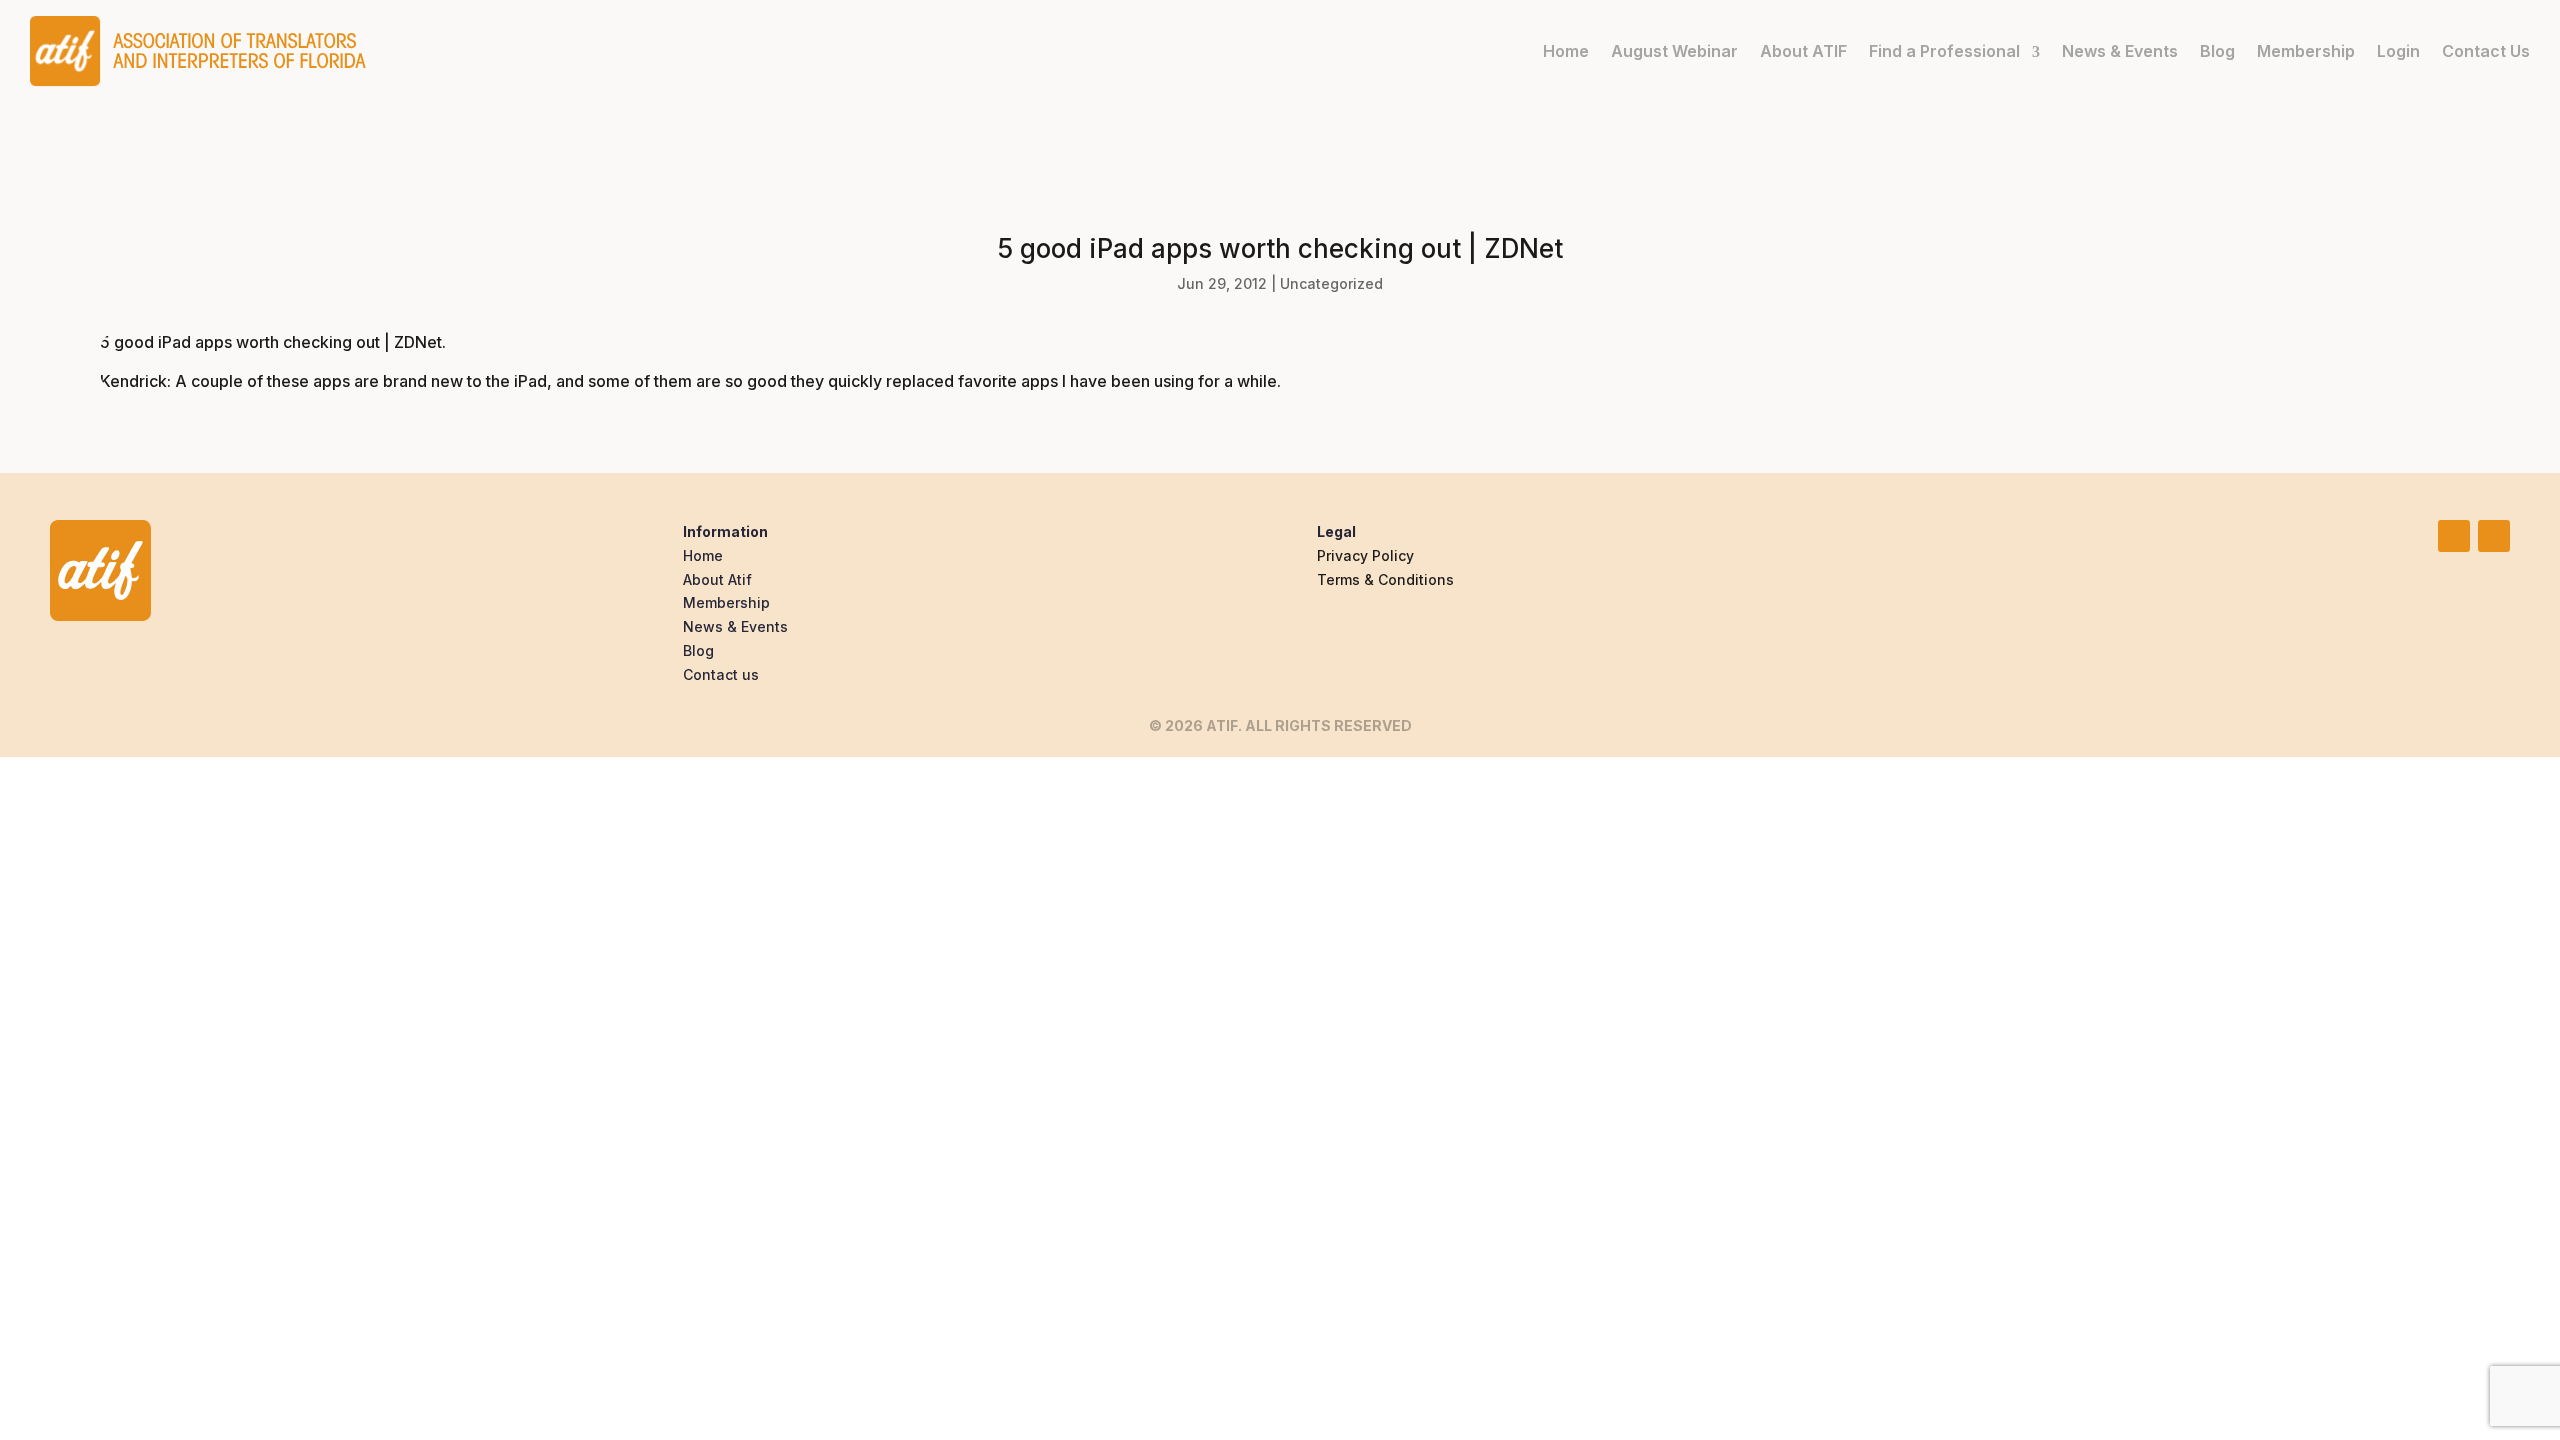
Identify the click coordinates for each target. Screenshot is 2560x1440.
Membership (2306, 51)
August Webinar (1674, 51)
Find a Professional (1944, 51)
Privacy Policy (1365, 555)
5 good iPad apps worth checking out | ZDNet (271, 342)
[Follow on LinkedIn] (2454, 536)
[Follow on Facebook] (2494, 536)
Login (2398, 51)
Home (1566, 51)
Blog (2217, 51)
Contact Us (2486, 51)
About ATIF (1803, 51)
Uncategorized (1331, 283)
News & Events (2120, 51)
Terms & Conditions (1385, 579)
